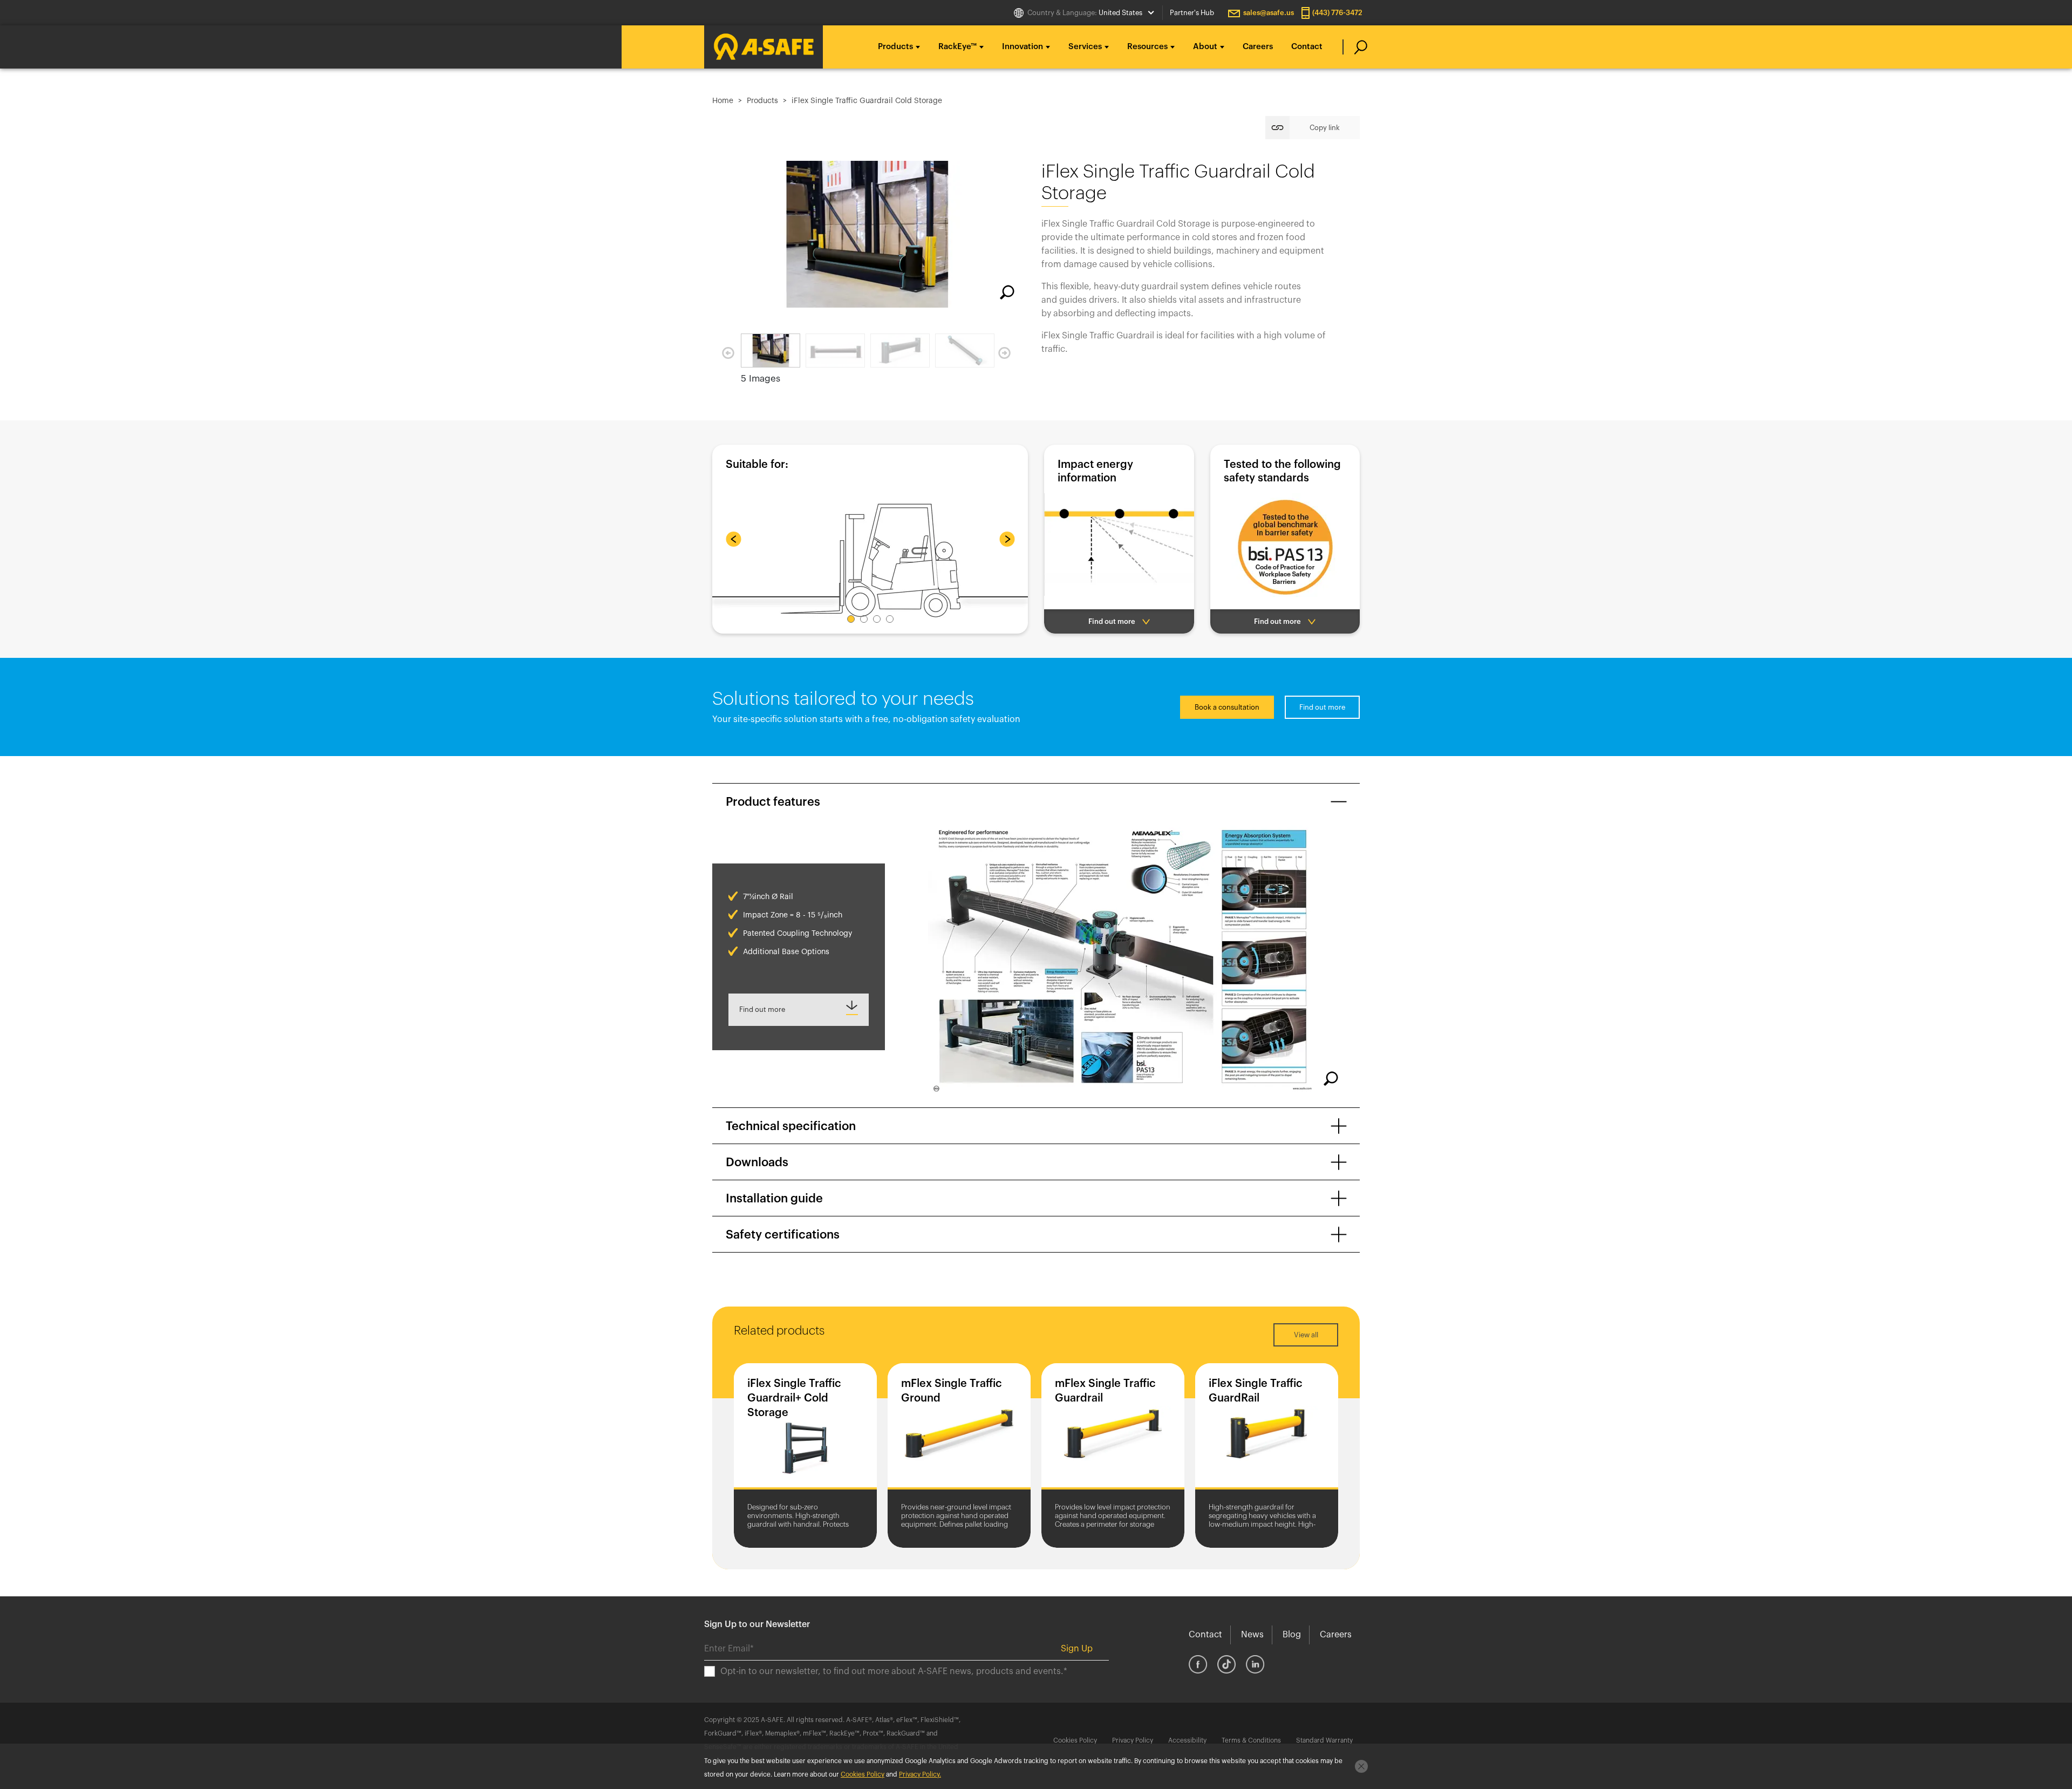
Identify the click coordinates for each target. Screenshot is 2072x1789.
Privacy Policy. (920, 1774)
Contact (1307, 47)
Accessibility (1187, 1740)
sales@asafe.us (1269, 13)
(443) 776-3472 (1337, 13)
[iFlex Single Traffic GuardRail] (1267, 1429)
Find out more (1322, 707)
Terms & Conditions (1251, 1740)
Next (1004, 353)
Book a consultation (1227, 707)
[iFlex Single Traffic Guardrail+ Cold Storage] (805, 1429)
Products (762, 101)
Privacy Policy (1133, 1740)
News (1252, 1635)
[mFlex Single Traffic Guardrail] (1113, 1429)
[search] (1355, 47)
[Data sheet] (799, 1010)
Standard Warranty (1324, 1740)
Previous (728, 353)
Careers (1258, 47)
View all (1306, 1335)
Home (723, 101)
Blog (1292, 1635)
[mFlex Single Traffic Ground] (959, 1429)
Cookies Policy (1075, 1740)
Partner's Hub (1192, 13)
